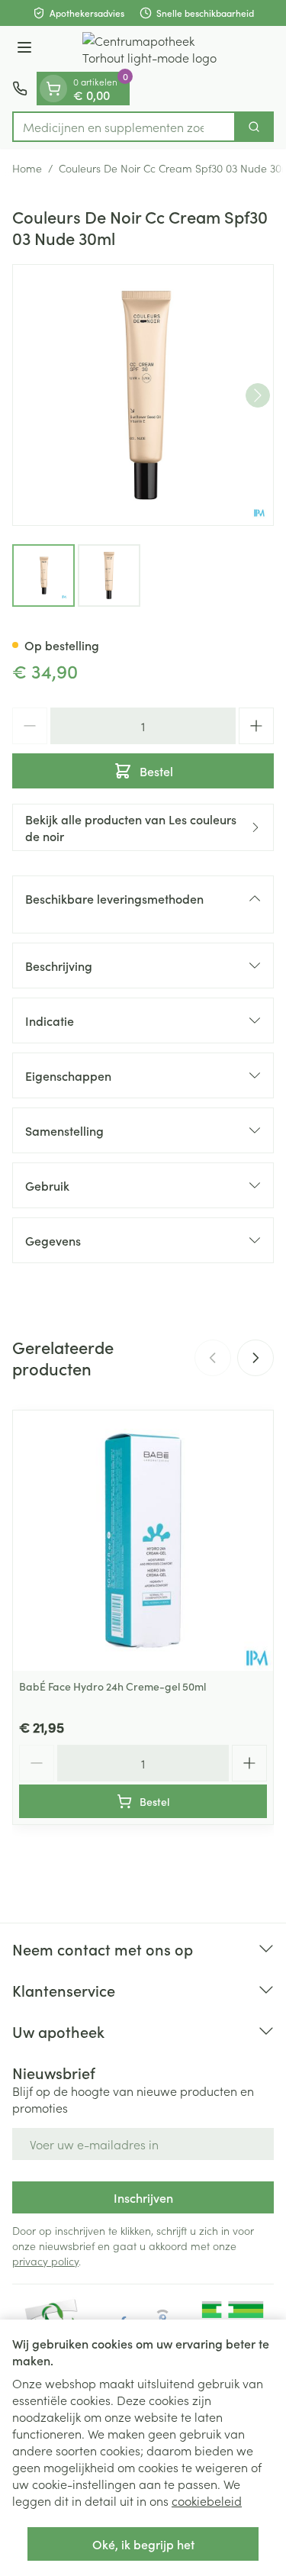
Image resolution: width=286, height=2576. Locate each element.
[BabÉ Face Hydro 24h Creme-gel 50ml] (143, 1541)
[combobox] (124, 127)
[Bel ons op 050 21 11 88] (20, 89)
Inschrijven (143, 2197)
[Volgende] (258, 395)
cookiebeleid (207, 2500)
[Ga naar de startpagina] (158, 49)
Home (27, 168)
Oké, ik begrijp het (143, 2544)
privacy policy (45, 2261)
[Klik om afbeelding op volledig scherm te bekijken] (143, 395)
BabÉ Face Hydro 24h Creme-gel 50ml (112, 1686)
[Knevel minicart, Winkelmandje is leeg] (53, 89)
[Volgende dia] (255, 1358)
